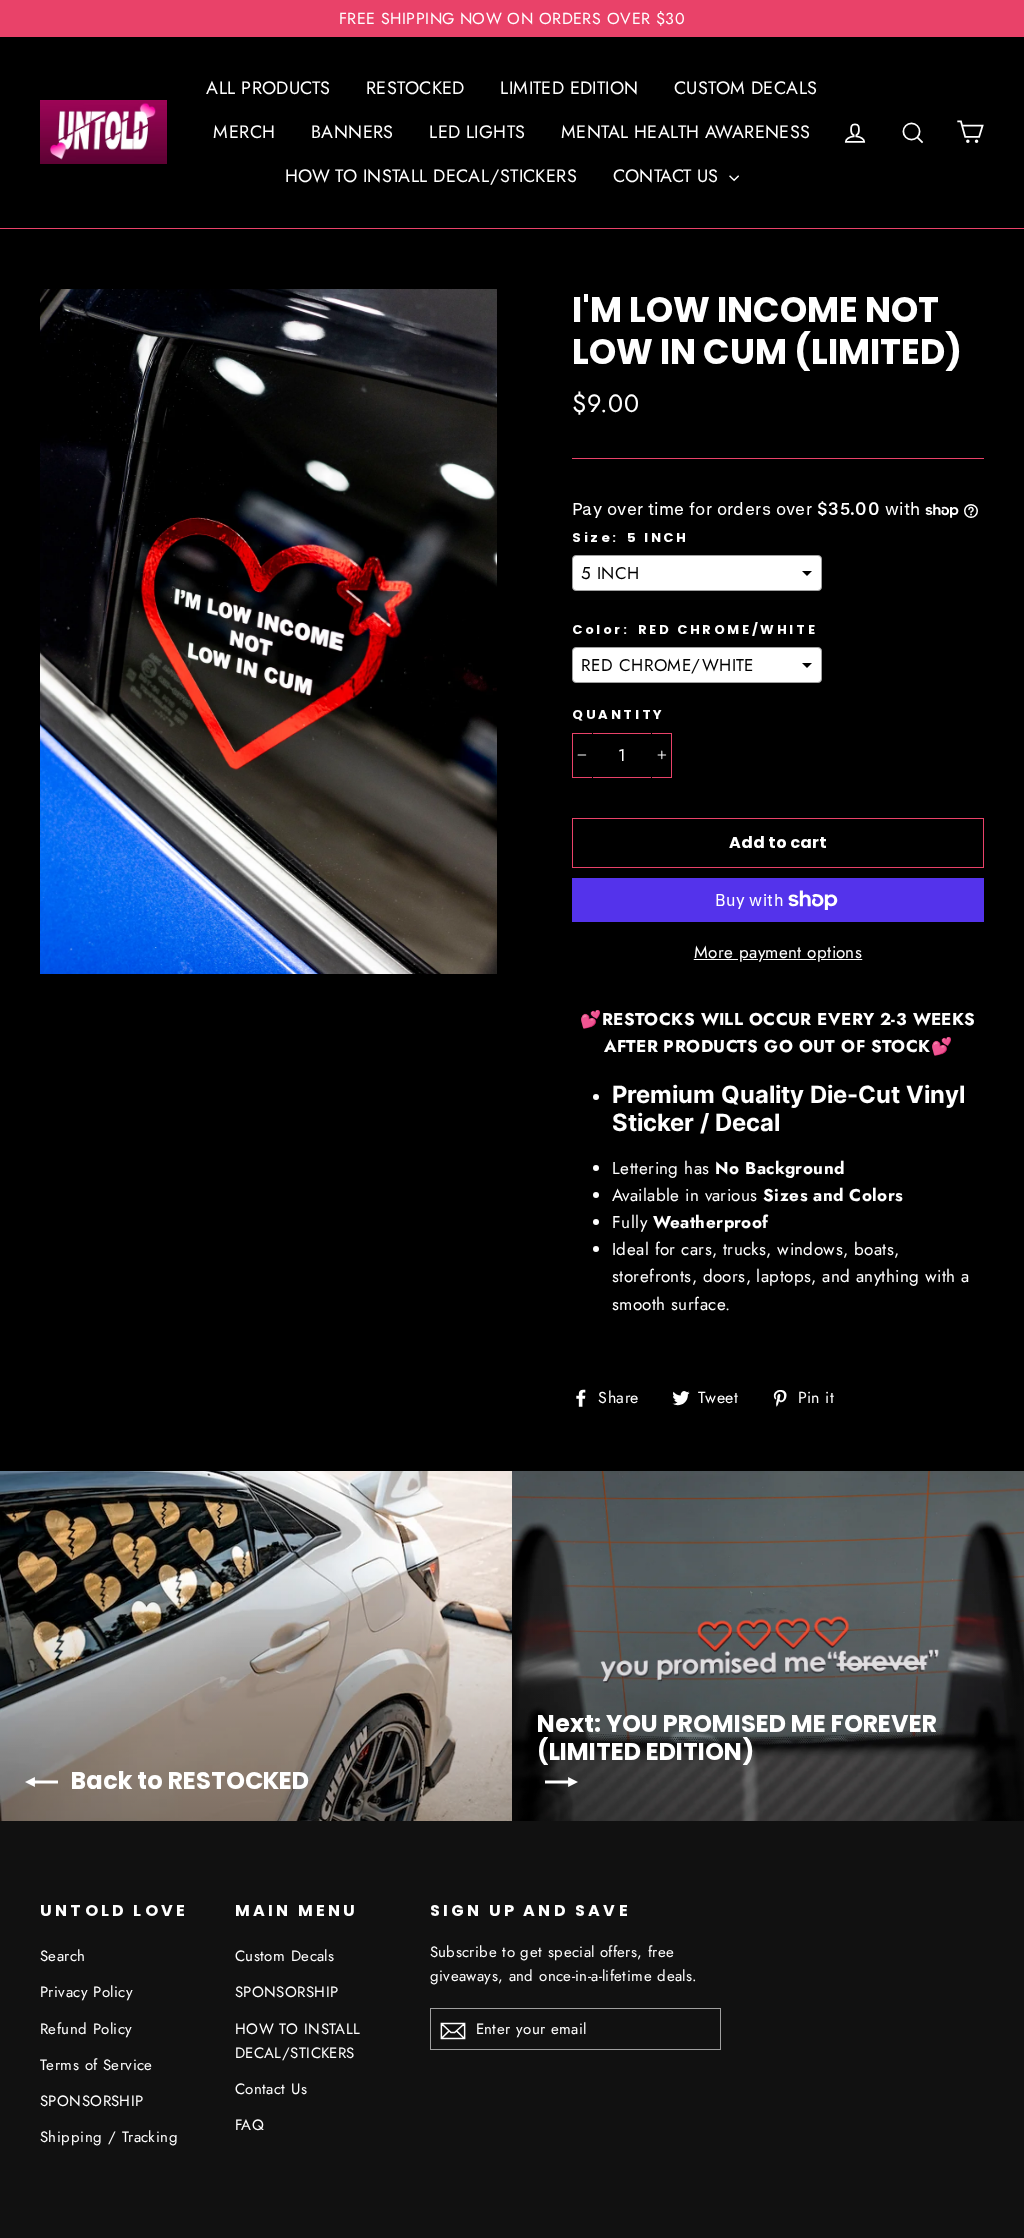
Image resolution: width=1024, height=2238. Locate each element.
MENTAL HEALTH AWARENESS (686, 132)
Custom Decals (285, 1956)
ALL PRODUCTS (268, 88)
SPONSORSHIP (92, 2101)
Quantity (618, 715)
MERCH (244, 132)
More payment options (778, 952)
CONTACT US (669, 176)
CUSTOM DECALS (746, 88)
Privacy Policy (86, 1992)
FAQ (249, 2125)
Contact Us (271, 2089)
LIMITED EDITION (569, 88)
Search (63, 1956)
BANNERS (352, 132)
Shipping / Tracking (109, 2137)
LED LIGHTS (477, 132)
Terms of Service (96, 2065)
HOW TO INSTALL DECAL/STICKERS (431, 176)
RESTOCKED (415, 88)
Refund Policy (86, 2029)
